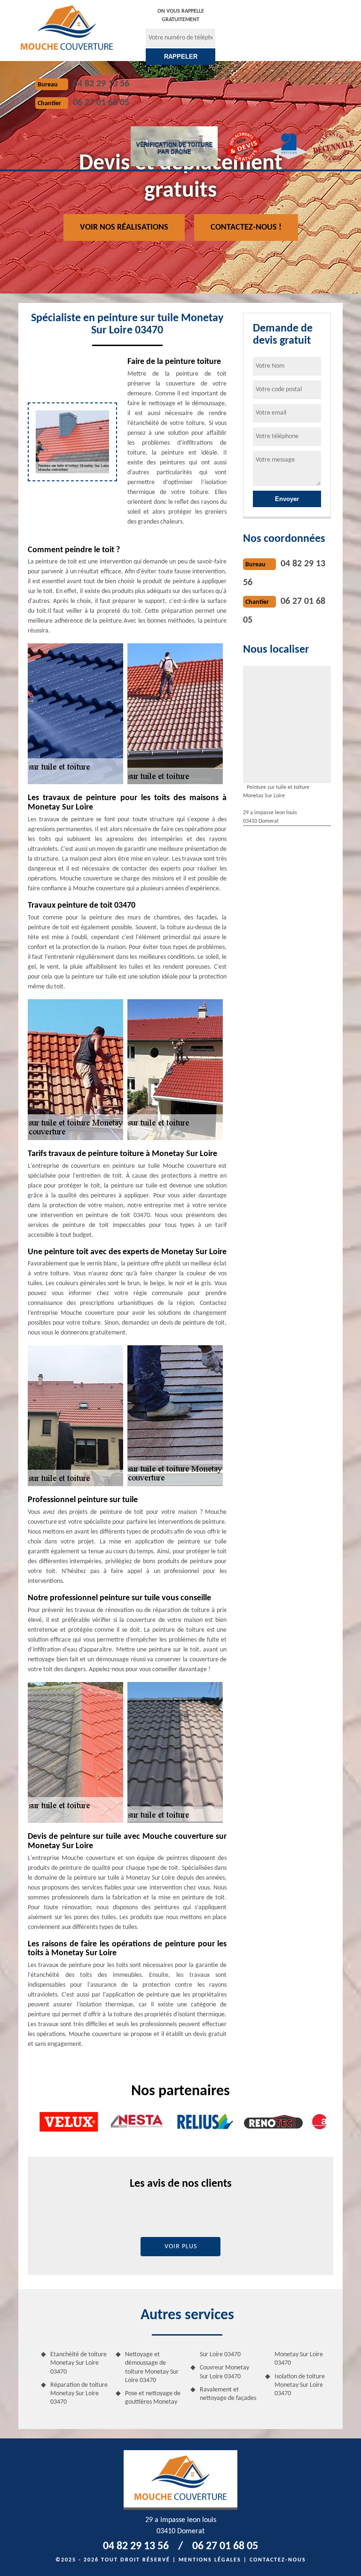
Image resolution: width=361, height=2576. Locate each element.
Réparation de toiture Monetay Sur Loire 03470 (79, 2394)
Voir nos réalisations (124, 228)
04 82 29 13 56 (101, 84)
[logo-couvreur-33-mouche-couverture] (67, 27)
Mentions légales (210, 2560)
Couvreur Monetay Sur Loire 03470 (224, 2372)
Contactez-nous (278, 2560)
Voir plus (181, 2247)
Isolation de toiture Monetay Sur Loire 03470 (300, 2385)
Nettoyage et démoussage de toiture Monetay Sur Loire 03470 (152, 2368)
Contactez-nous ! (246, 228)
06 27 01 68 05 (101, 103)
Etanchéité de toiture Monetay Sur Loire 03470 (78, 2363)
